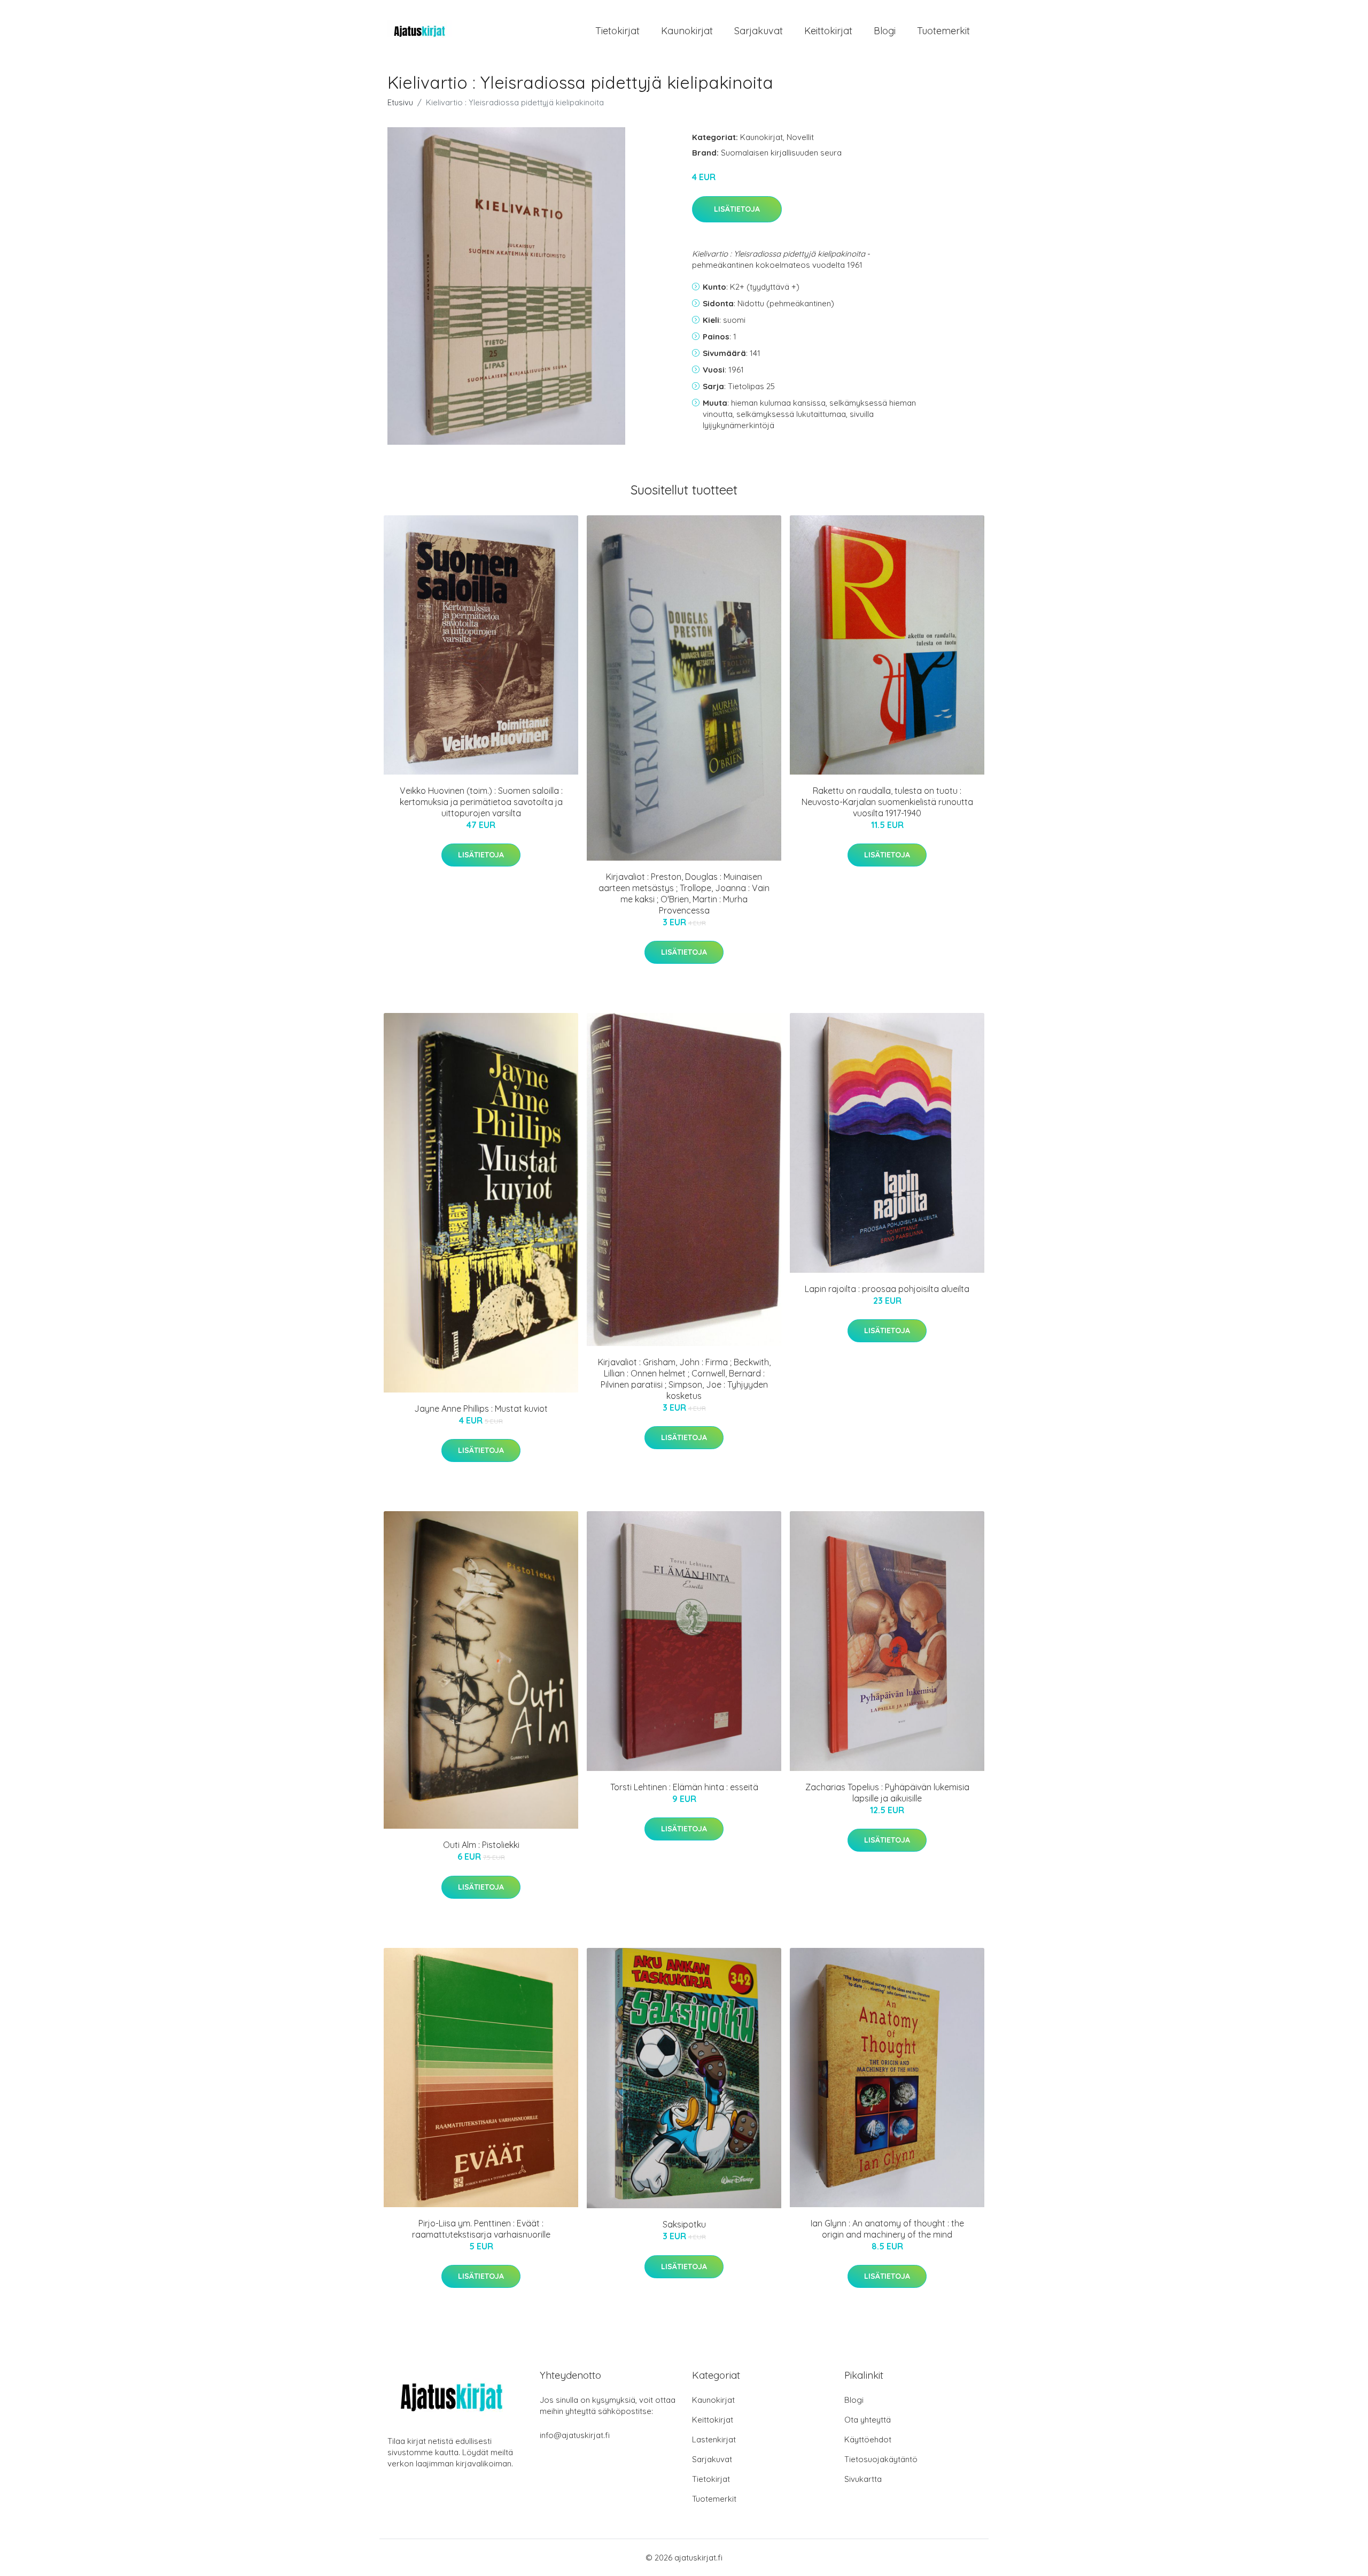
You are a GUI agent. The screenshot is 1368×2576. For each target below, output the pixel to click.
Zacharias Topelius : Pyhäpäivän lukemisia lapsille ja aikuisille (887, 1793)
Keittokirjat (828, 31)
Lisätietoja (737, 209)
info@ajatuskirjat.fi (575, 2435)
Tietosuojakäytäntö (881, 2459)
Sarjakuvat (759, 31)
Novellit (800, 137)
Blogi (885, 31)
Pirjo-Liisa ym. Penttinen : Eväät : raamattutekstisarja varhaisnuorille (481, 2229)
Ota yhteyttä (868, 2420)
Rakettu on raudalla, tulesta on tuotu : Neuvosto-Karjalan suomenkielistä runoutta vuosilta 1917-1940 (887, 802)
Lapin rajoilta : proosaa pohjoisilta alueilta (887, 1289)
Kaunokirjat (687, 31)
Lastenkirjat (714, 2439)
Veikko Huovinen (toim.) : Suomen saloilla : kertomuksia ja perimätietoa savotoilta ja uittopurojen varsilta (481, 802)
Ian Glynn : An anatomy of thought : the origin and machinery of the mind (887, 2229)
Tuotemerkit (943, 31)
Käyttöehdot (868, 2439)
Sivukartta (863, 2479)
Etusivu (400, 102)
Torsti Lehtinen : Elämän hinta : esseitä (684, 1787)
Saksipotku (684, 2224)
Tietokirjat (617, 31)
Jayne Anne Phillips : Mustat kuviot (481, 1409)
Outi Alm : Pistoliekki (481, 1845)
